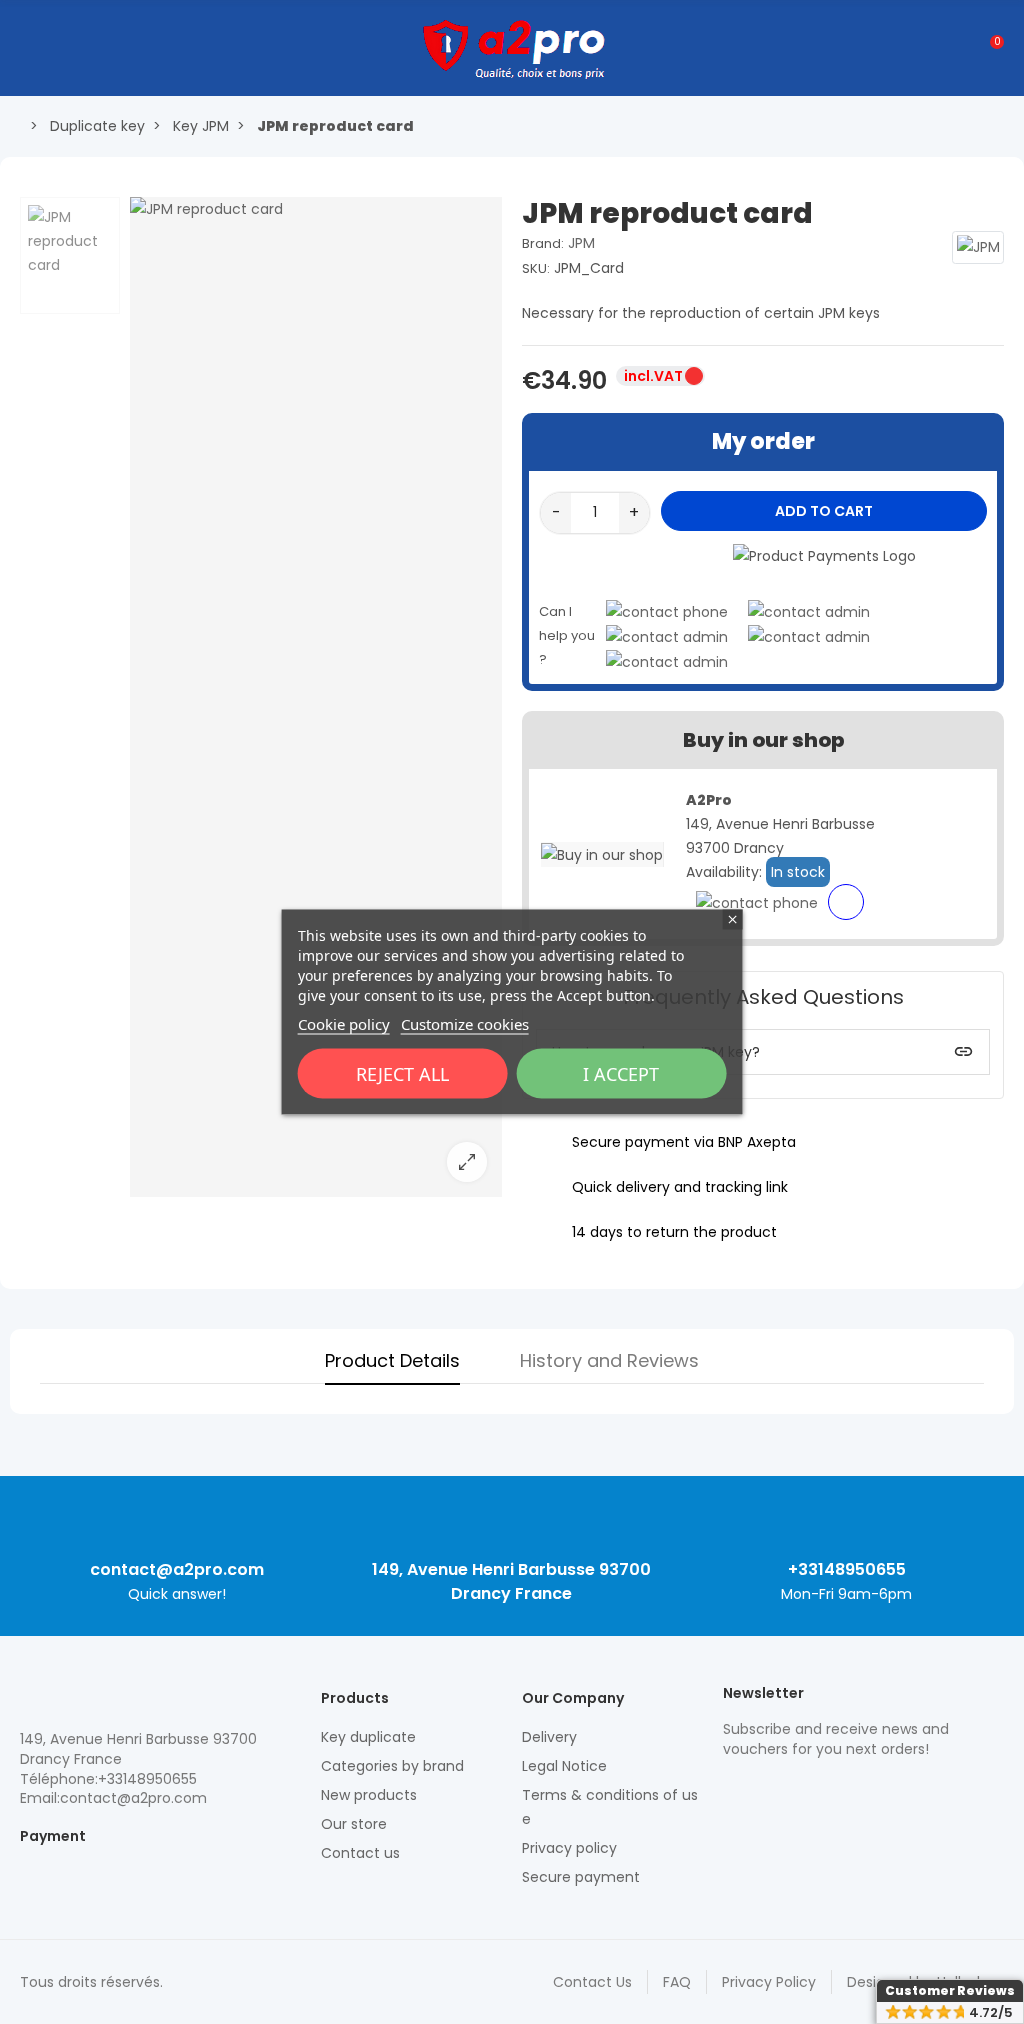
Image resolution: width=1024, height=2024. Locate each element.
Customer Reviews (950, 1990)
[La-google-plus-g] (803, 1792)
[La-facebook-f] (838, 1792)
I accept (621, 1074)
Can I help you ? (567, 635)
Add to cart (824, 511)
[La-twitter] (733, 1792)
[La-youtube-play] (873, 1792)
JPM (581, 243)
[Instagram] (768, 1792)
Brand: (543, 243)
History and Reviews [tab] (609, 1360)
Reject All (402, 1074)
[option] (316, 697)
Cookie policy (344, 1024)
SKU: (536, 268)
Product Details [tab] (392, 1360)
